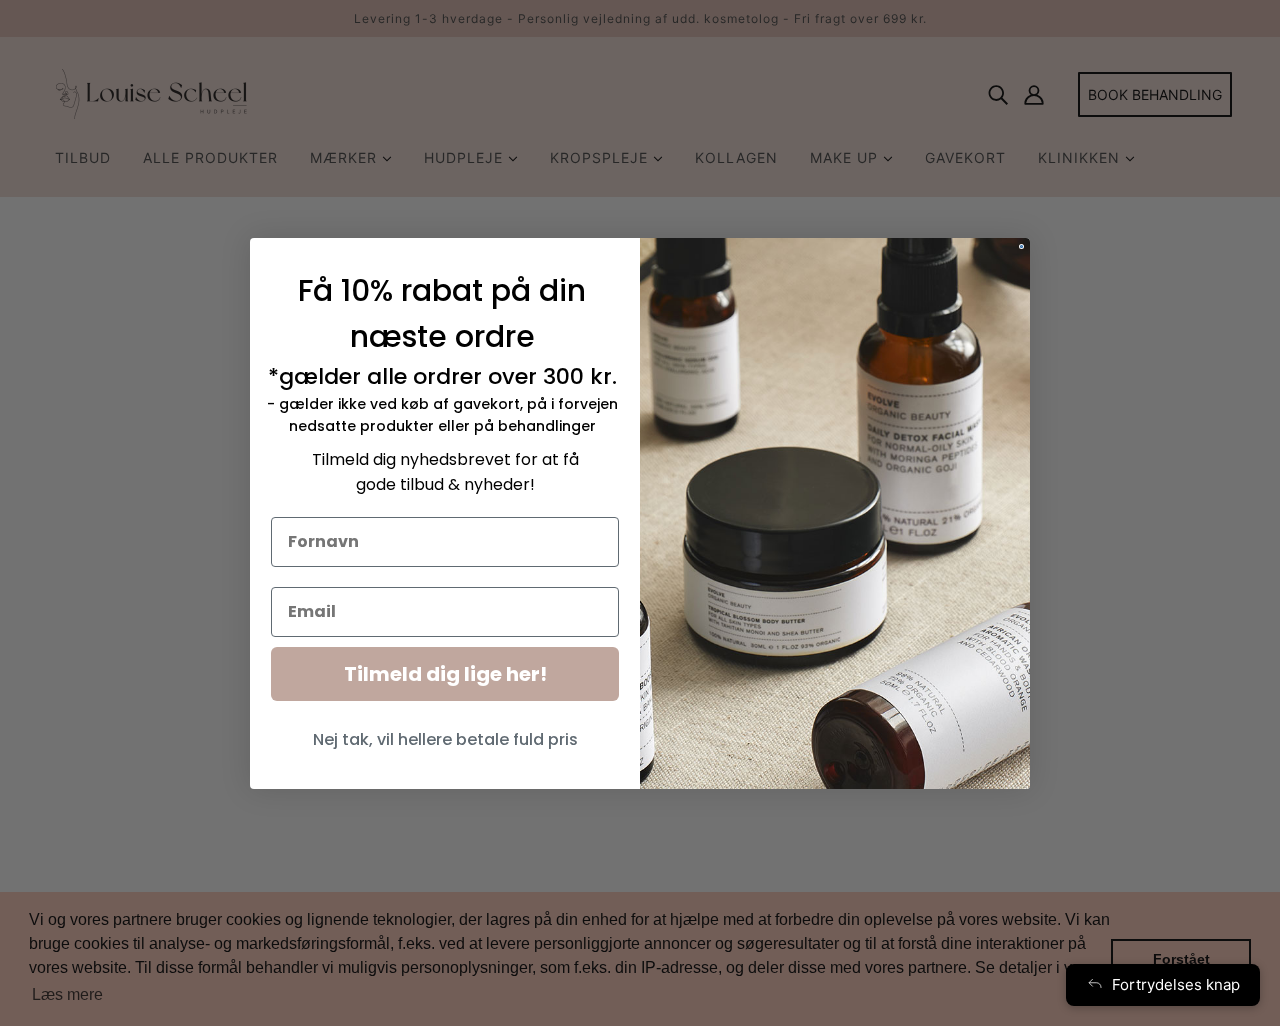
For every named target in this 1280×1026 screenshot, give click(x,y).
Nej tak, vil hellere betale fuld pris (445, 739)
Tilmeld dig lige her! (445, 674)
